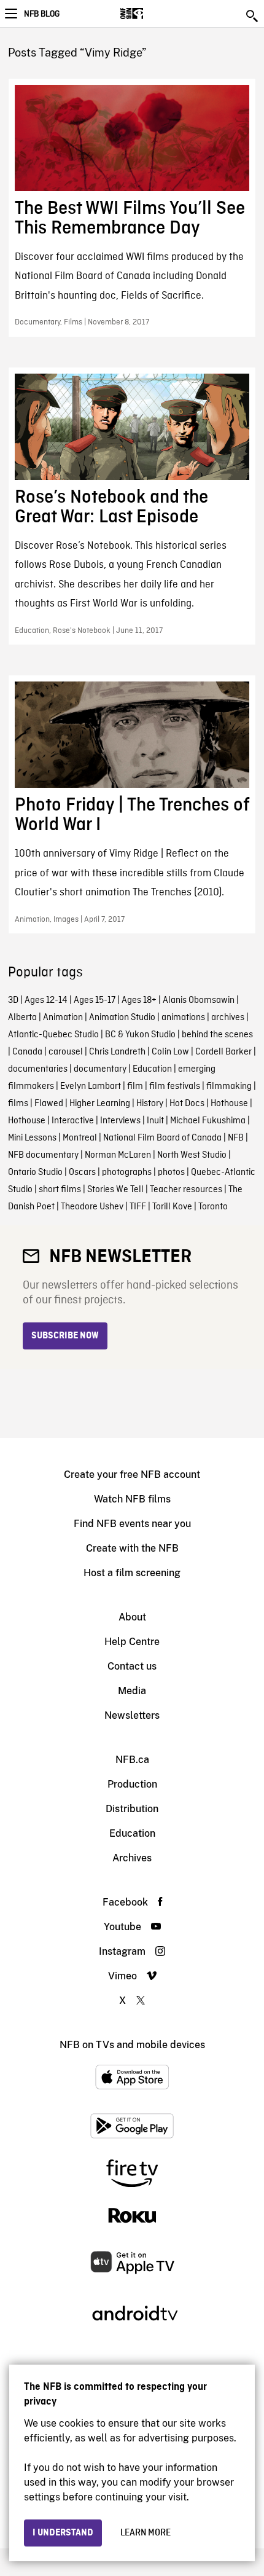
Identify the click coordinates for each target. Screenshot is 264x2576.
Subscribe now (65, 1336)
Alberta (22, 1018)
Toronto (213, 1207)
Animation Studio (122, 1018)
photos (171, 1172)
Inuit (155, 1121)
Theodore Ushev (92, 1207)
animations (183, 1018)
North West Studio (192, 1155)
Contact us (132, 1666)
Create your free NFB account (132, 1475)
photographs (127, 1172)
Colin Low (170, 1052)
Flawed (49, 1104)
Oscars (82, 1172)
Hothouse (229, 1104)
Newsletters (132, 1715)
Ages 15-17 (95, 1000)
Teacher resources (186, 1190)
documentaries (38, 1069)
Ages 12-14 (46, 1000)
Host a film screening (132, 1573)
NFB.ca (132, 1760)
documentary (100, 1069)
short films (60, 1190)
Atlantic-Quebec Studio (53, 1035)
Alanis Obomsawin (199, 1000)
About (132, 1617)
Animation (63, 1018)
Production (132, 1784)
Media (132, 1691)
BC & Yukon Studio (140, 1035)
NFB (236, 1138)
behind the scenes (217, 1035)
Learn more (146, 2533)
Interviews (120, 1121)
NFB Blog (42, 14)
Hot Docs (187, 1104)
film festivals (175, 1086)
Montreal (80, 1138)
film (135, 1086)
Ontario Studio (35, 1172)
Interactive (73, 1121)
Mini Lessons (32, 1138)
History (150, 1104)
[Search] (253, 16)
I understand (63, 2533)
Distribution (132, 1809)
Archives (132, 1858)
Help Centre (132, 1642)
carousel (66, 1052)
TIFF (138, 1207)
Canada (27, 1052)
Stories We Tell (115, 1190)
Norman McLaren (118, 1155)
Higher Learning (100, 1104)
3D (13, 1000)
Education (152, 1069)
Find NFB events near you (132, 1524)
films (18, 1104)
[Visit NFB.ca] (153, 14)
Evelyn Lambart (91, 1086)
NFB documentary (43, 1155)
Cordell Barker (223, 1052)
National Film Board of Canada (162, 1138)
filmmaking (229, 1086)
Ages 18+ (139, 1000)
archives (228, 1018)
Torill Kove (172, 1207)
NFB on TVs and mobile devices (132, 2045)
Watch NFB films (132, 1499)
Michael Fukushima (208, 1121)
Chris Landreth (117, 1052)
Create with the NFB (132, 1548)
